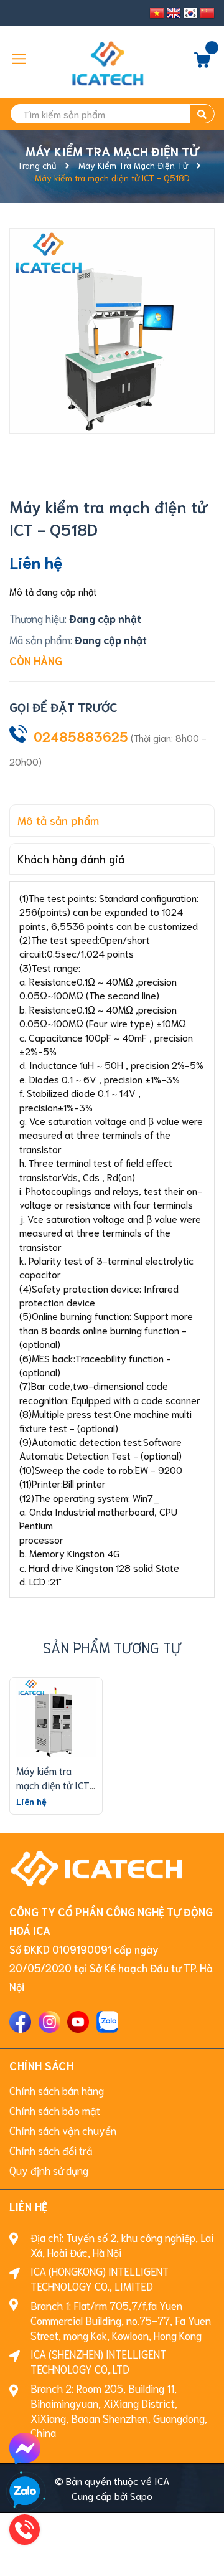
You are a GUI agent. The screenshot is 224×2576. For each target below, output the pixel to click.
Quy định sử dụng (49, 2170)
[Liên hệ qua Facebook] (25, 2448)
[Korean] (190, 13)
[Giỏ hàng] (202, 63)
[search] (202, 114)
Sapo (141, 2495)
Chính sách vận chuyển (63, 2130)
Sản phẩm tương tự (112, 1647)
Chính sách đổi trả (51, 2150)
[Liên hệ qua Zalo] (25, 2492)
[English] (174, 13)
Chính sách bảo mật (55, 2110)
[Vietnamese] (157, 13)
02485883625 (81, 736)
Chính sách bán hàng (57, 2090)
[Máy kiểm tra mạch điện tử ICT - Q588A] (56, 1718)
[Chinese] (207, 13)
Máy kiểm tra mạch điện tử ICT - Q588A (53, 1784)
